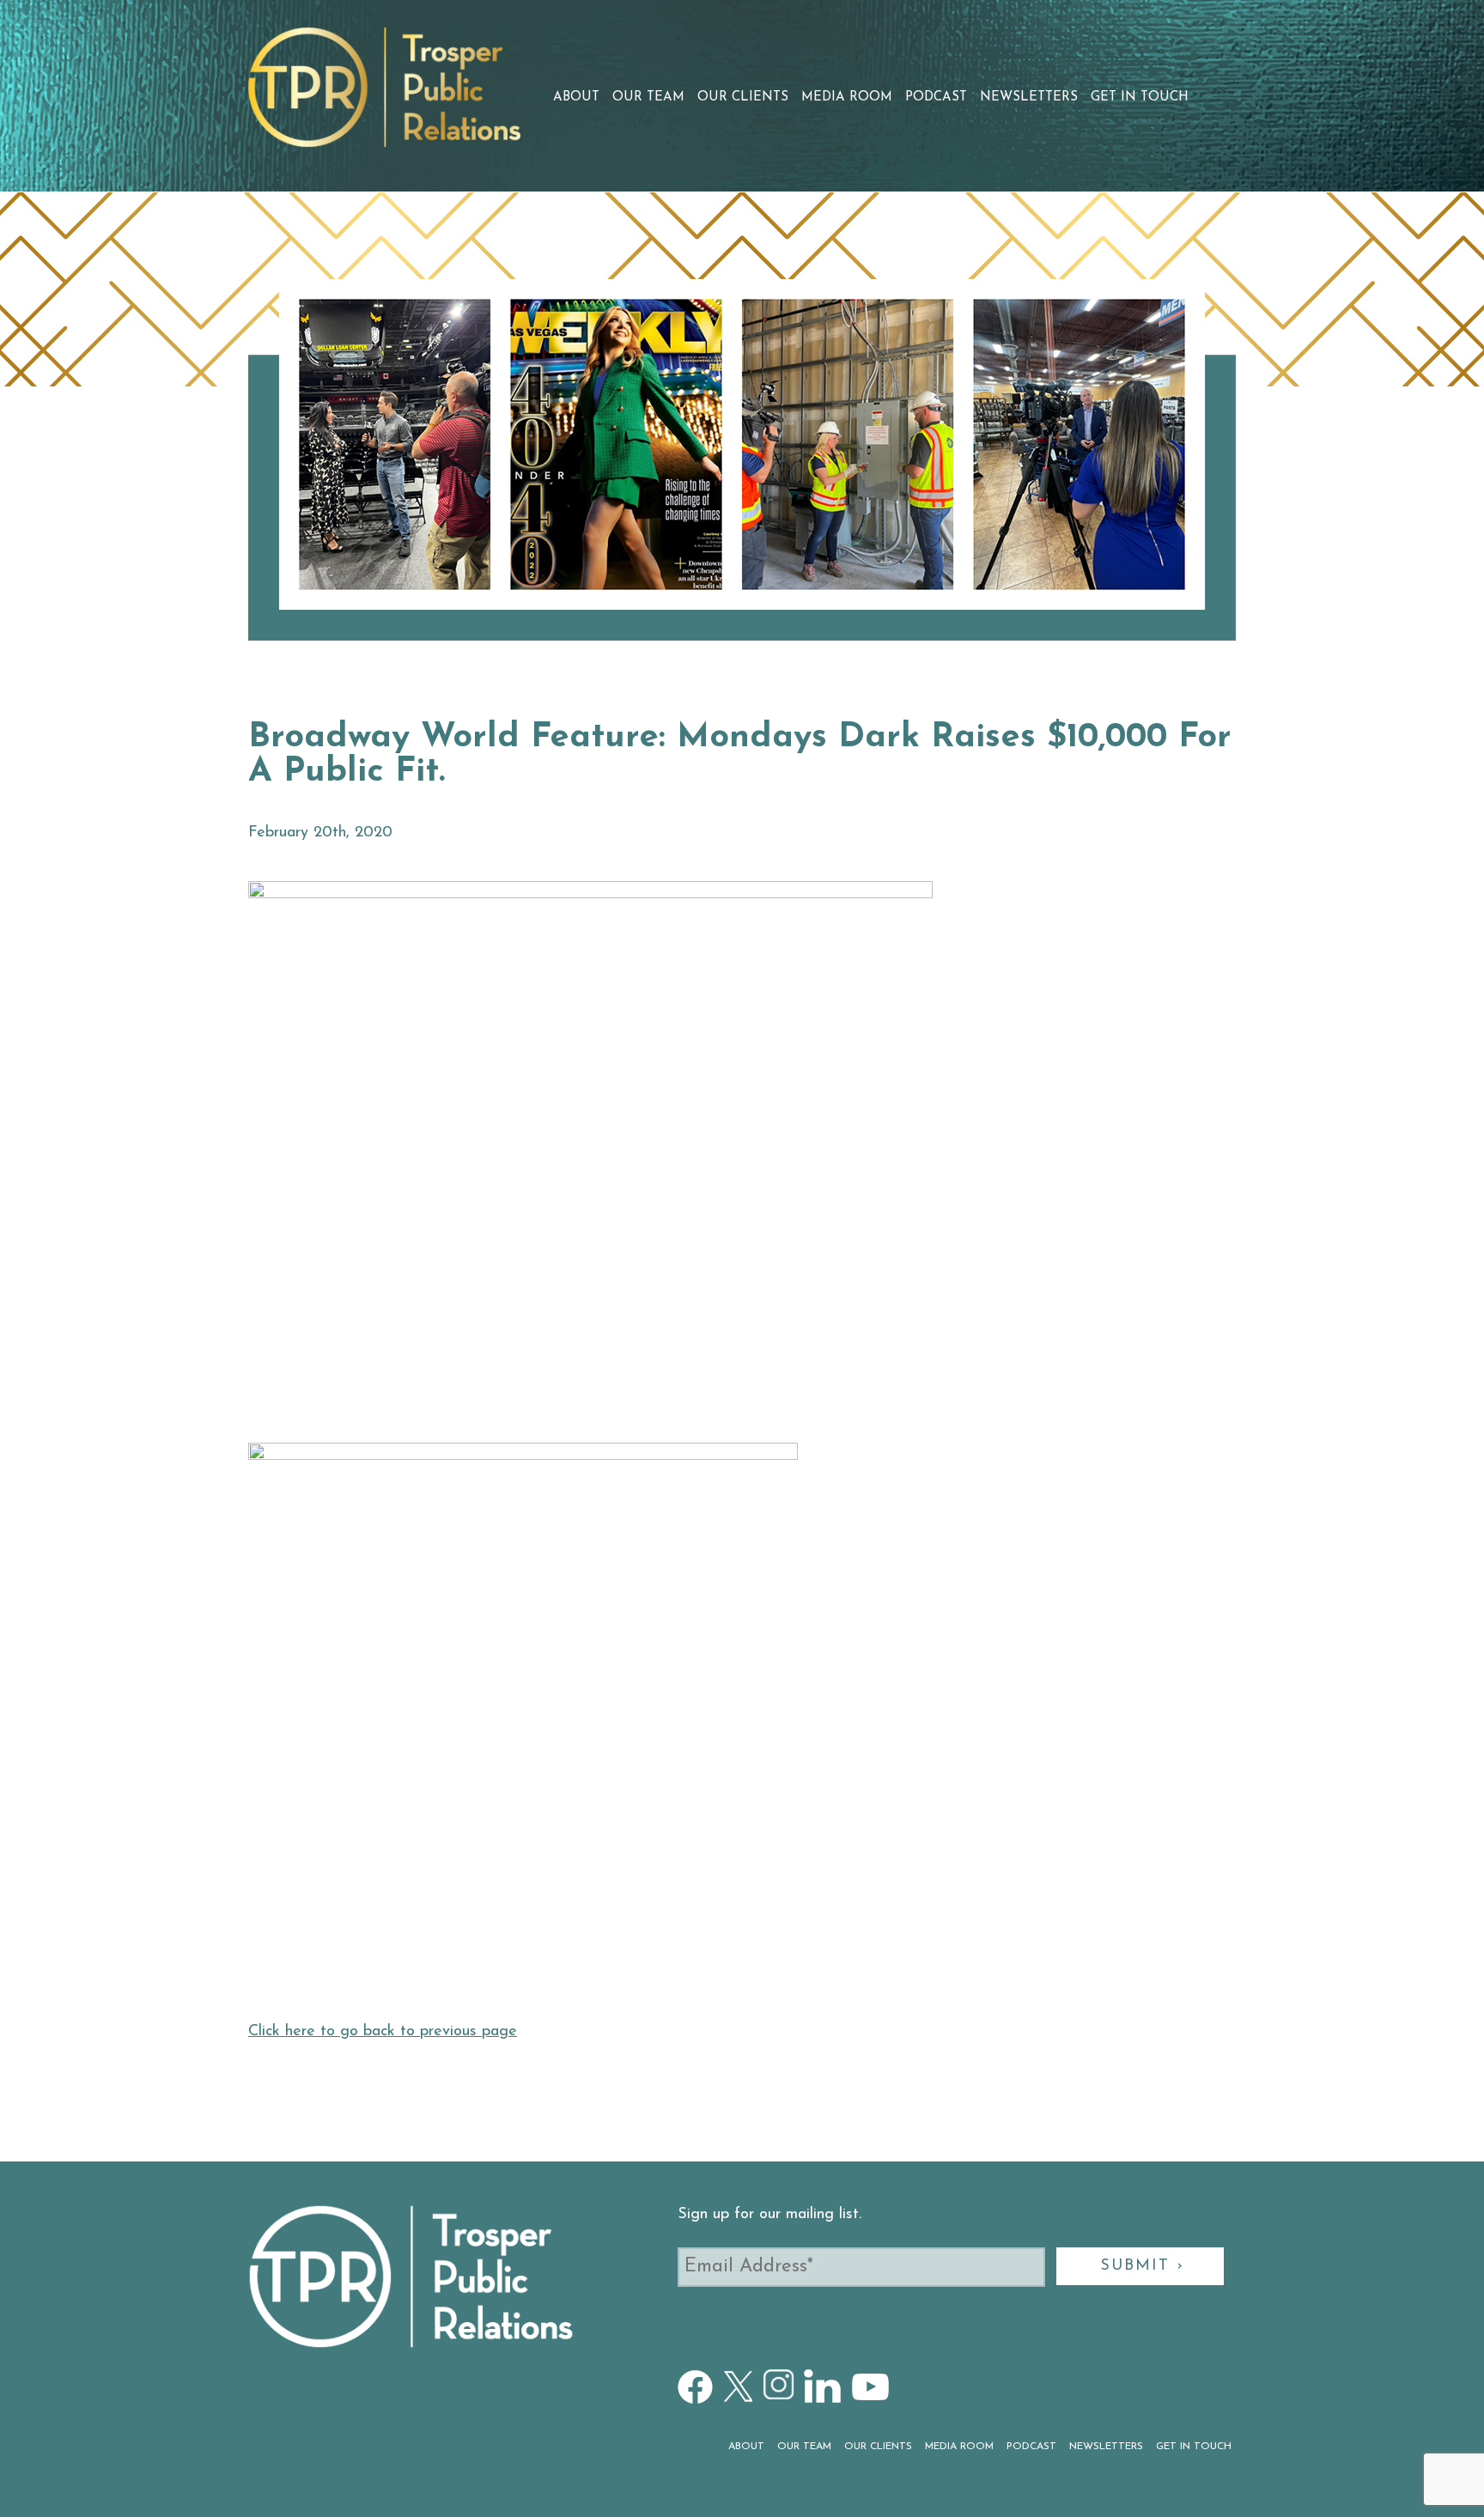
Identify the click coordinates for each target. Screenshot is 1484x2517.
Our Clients (743, 97)
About (576, 97)
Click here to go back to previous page (383, 2032)
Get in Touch (1140, 97)
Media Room (847, 97)
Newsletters (1029, 97)
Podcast (936, 97)
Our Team (648, 97)
